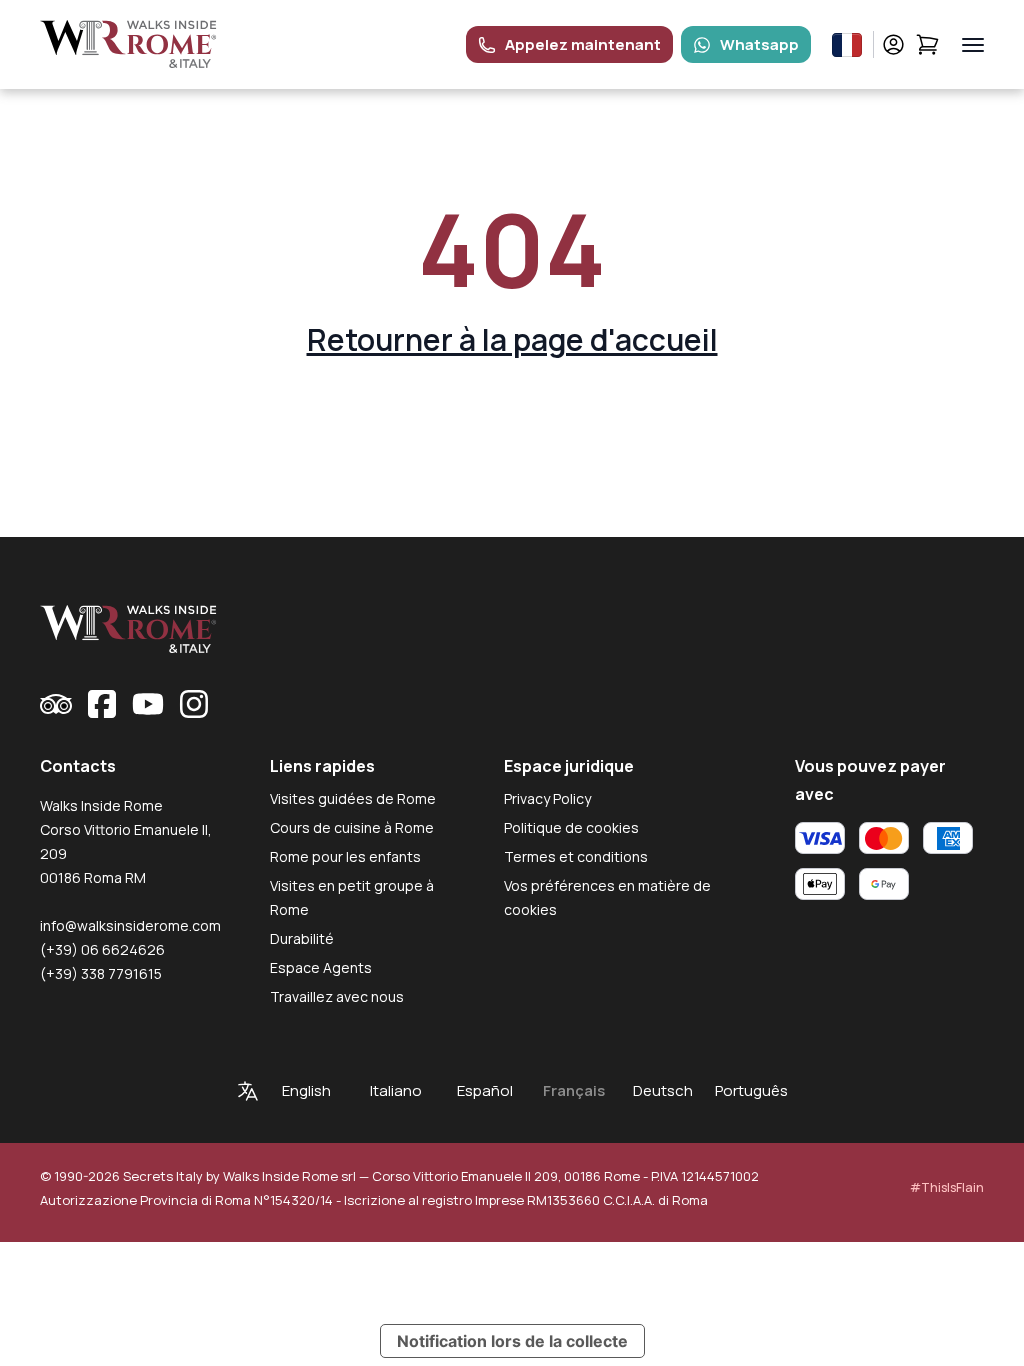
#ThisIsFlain (947, 1187)
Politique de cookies (571, 827)
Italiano (396, 1090)
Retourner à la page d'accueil (512, 339)
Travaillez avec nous (337, 996)
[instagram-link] (194, 704)
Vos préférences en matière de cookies (607, 897)
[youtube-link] (148, 704)
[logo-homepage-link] (128, 44)
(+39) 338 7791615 (101, 973)
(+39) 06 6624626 (102, 949)
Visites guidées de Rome (353, 798)
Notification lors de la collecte (512, 1341)
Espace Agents (321, 967)
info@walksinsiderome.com (130, 925)
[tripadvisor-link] (56, 704)
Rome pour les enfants (345, 856)
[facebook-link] (102, 704)
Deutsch (663, 1090)
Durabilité (302, 938)
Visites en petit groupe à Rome (352, 897)
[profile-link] (893, 44)
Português (751, 1090)
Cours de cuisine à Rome (352, 827)
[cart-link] (927, 44)
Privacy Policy (547, 798)
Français (574, 1090)
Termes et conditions (576, 856)
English (306, 1090)
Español (485, 1090)
